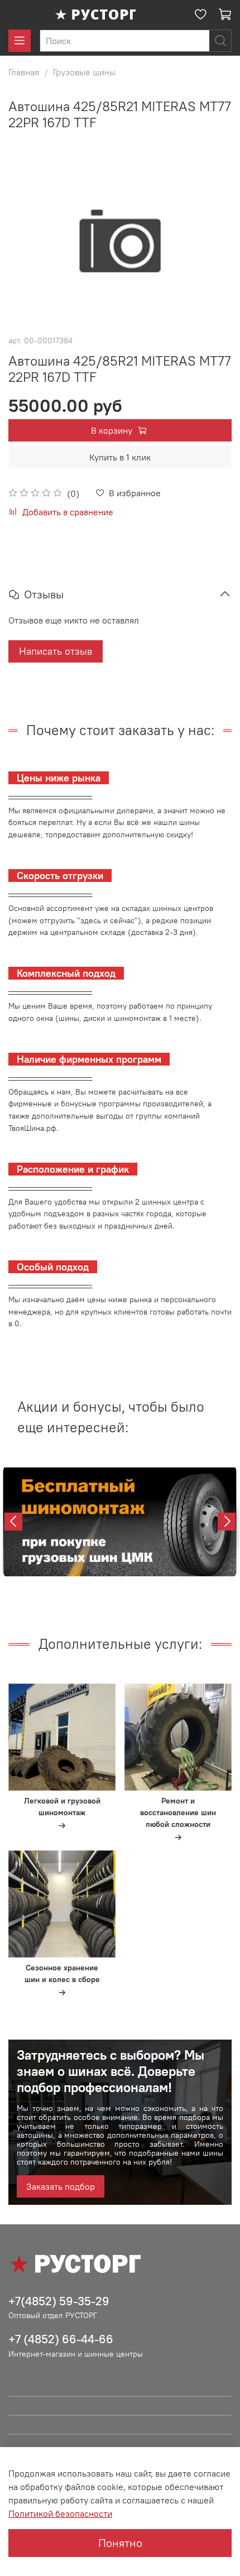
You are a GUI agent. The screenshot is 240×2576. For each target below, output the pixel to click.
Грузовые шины (84, 72)
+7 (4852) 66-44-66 (61, 2339)
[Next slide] (227, 1522)
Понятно (120, 2543)
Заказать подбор (61, 2186)
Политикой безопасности (60, 2513)
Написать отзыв (56, 651)
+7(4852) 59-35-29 (59, 2301)
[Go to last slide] (13, 1522)
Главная (24, 72)
